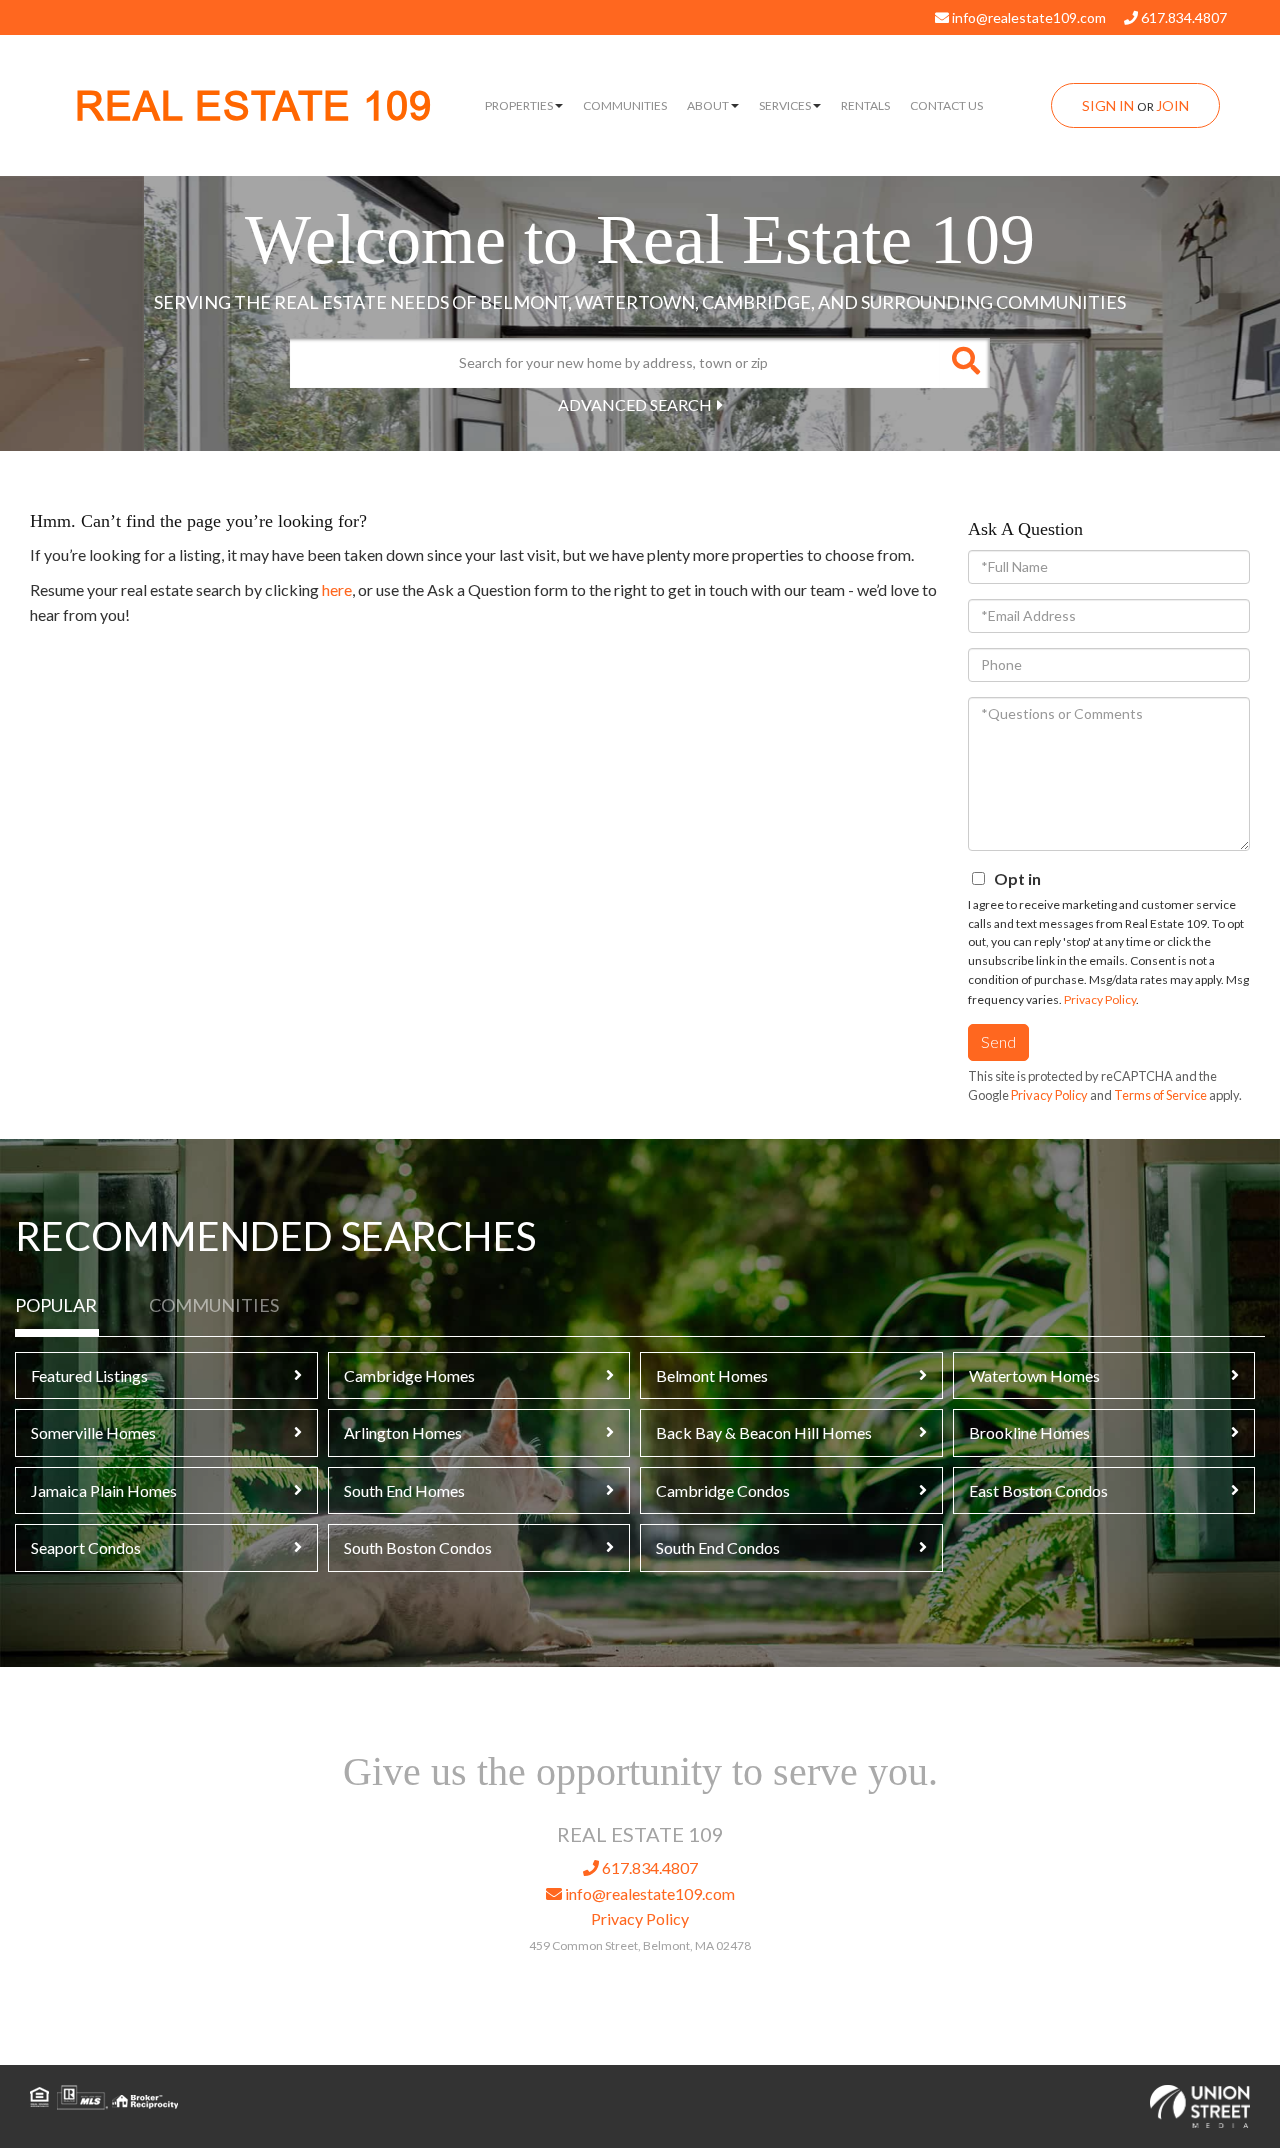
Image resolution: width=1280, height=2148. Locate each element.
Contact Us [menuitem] (946, 105)
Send (998, 1041)
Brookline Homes (1029, 1432)
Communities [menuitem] (625, 105)
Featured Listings (89, 1375)
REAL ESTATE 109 (253, 106)
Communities (214, 1305)
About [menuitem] (708, 105)
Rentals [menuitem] (865, 105)
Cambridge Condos (723, 1490)
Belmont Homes (712, 1375)
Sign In (1108, 105)
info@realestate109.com (1027, 17)
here (337, 589)
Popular (56, 1305)
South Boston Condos (418, 1547)
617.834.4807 (1182, 17)
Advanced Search (635, 404)
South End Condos (718, 1547)
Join (1172, 105)
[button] (965, 363)
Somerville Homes (93, 1432)
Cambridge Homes (409, 1375)
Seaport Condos (86, 1547)
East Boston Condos (1038, 1490)
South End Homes (404, 1490)
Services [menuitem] (785, 105)
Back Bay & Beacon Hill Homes (764, 1432)
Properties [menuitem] (519, 105)
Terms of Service (1160, 1095)
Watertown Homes (1034, 1375)
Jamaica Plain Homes (104, 1490)
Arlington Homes (403, 1432)
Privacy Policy (1100, 999)
